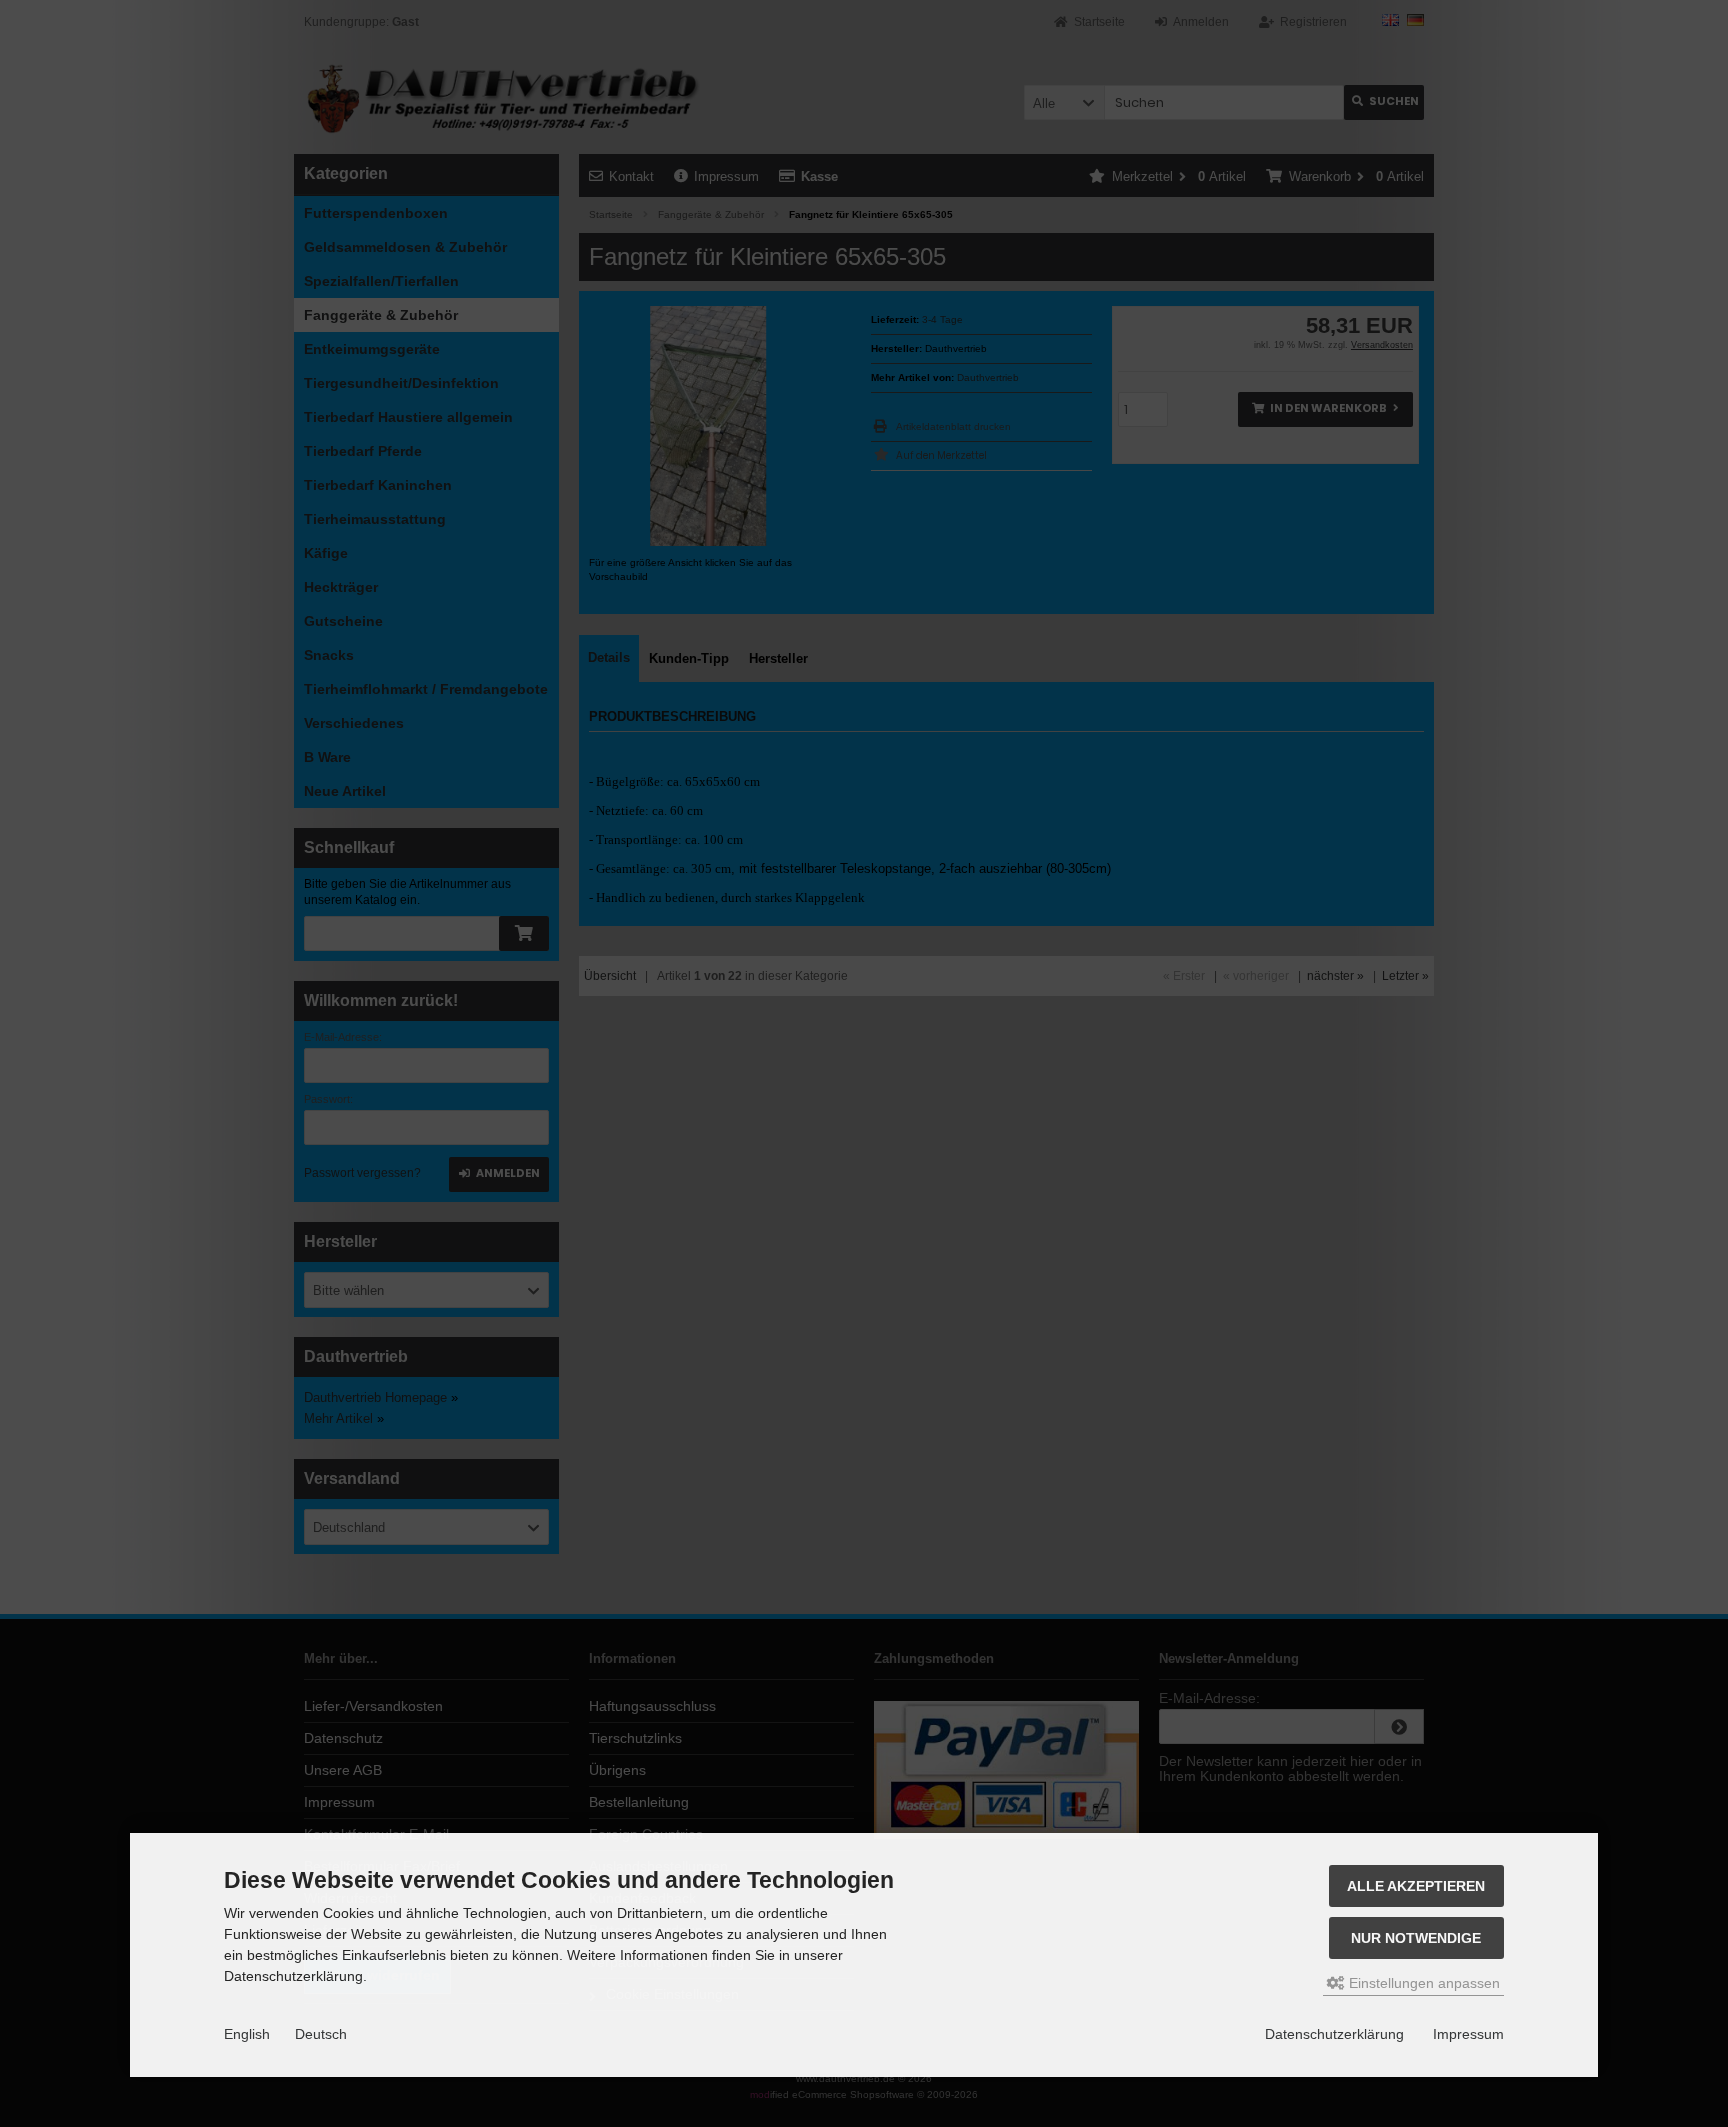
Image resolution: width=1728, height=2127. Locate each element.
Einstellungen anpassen (1422, 1983)
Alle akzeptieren (1416, 1886)
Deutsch (321, 2034)
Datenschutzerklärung (1334, 2034)
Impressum (1468, 2034)
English (247, 2034)
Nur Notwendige (1416, 1938)
